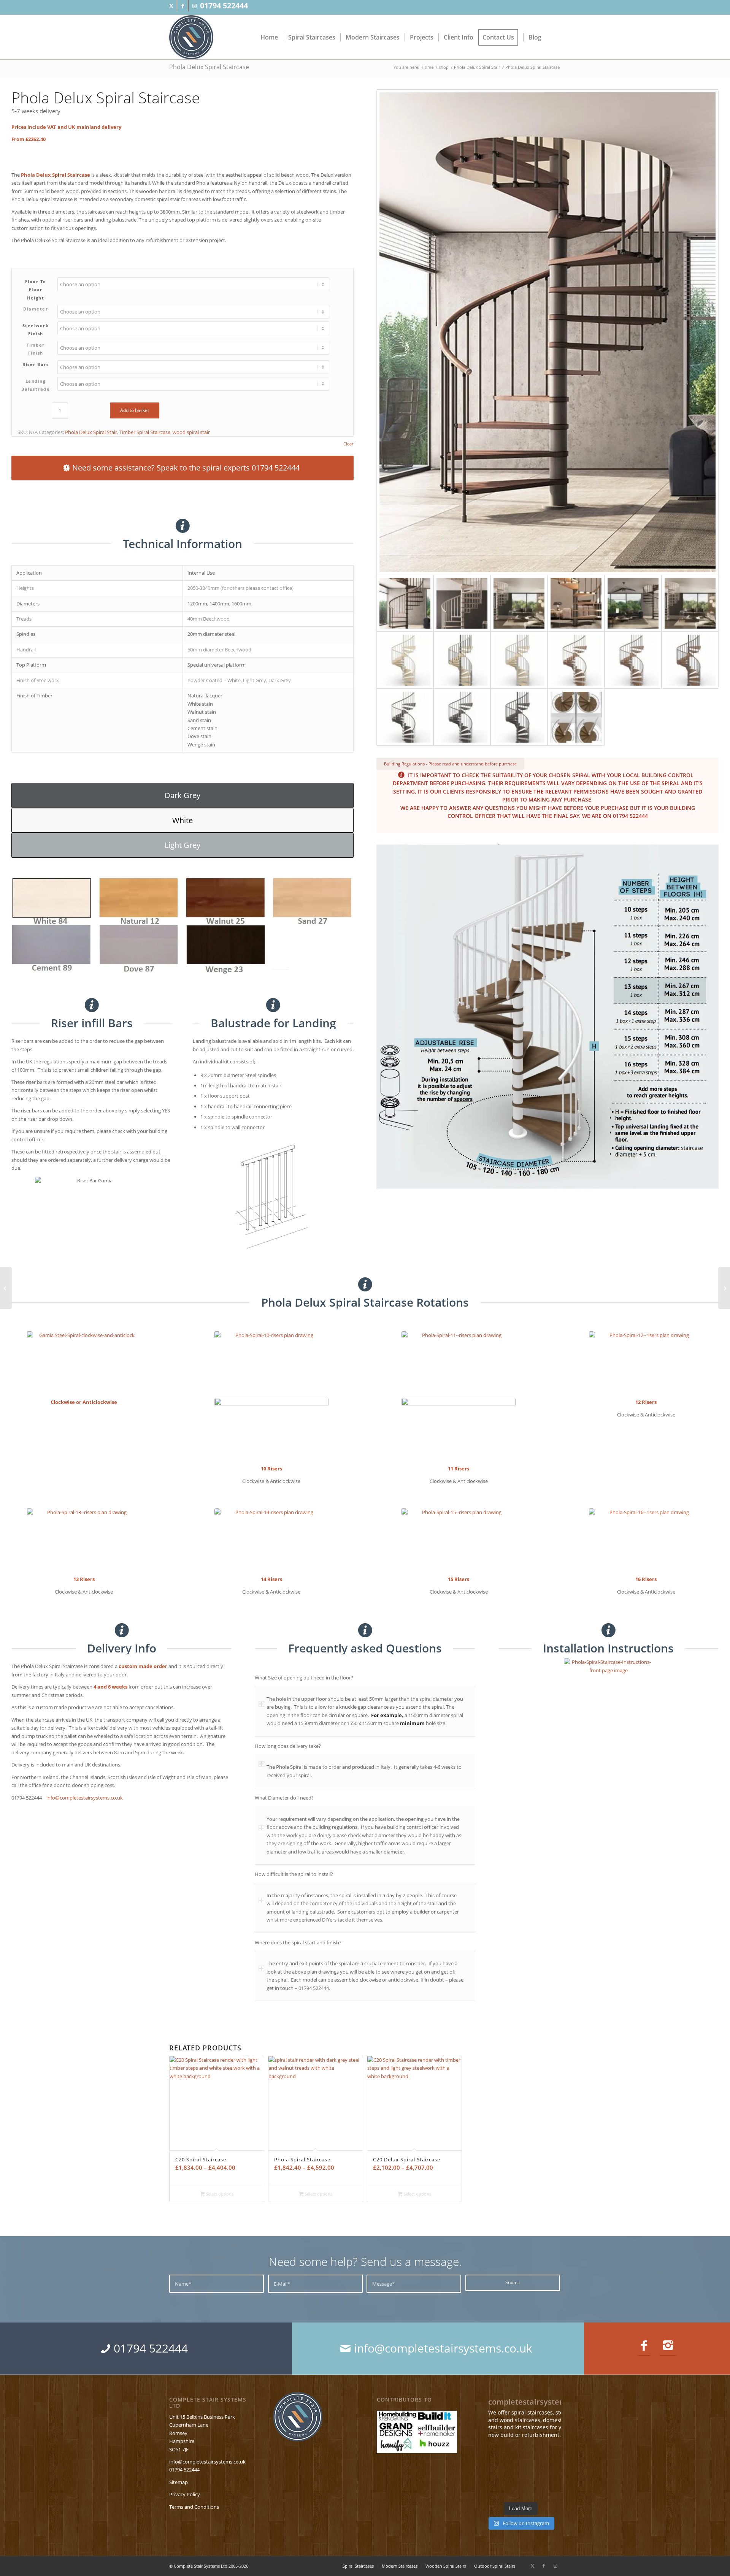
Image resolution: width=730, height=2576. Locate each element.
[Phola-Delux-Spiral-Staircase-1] (690, 603)
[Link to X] (171, 6)
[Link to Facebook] (183, 6)
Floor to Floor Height (36, 290)
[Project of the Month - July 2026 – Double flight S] (549, 2454)
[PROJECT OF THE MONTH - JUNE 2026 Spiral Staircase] (521, 2472)
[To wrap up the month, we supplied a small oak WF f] (521, 2489)
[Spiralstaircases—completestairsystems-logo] (191, 37)
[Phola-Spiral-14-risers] (271, 1540)
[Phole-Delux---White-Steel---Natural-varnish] (405, 660)
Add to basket (135, 410)
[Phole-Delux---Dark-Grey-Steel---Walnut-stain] (690, 660)
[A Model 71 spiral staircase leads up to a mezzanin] (549, 2489)
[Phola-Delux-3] (519, 603)
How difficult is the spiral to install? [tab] (294, 1874)
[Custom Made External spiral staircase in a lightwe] (493, 2489)
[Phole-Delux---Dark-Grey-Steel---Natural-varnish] (462, 660)
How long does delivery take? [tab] (288, 1746)
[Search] (554, 37)
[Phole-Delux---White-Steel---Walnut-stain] (576, 660)
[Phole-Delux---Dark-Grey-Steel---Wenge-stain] (519, 717)
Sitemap (179, 2482)
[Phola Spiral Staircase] (724, 1288)
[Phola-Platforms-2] (576, 717)
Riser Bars (36, 364)
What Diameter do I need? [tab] (284, 1798)
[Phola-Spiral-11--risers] (459, 1363)
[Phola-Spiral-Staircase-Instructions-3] (609, 1715)
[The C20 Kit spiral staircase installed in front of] (493, 2472)
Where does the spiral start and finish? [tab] (298, 1942)
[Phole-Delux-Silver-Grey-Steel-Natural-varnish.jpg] (519, 660)
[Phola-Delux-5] (633, 603)
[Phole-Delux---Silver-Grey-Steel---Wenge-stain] (462, 717)
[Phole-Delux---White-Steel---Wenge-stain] (405, 717)
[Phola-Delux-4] (576, 603)
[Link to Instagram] (194, 6)
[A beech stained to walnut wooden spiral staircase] (493, 2454)
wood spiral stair (191, 432)
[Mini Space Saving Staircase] (6, 1288)
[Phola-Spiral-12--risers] (646, 1363)
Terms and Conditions (194, 2507)
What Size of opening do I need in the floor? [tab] (304, 1678)
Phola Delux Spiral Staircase (209, 67)
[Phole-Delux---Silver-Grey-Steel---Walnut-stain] (633, 660)
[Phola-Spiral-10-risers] (271, 1363)
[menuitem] (269, 37)
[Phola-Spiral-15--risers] (459, 1540)
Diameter (36, 309)
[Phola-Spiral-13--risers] (84, 1540)
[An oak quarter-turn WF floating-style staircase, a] (549, 2472)
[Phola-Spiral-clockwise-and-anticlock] (84, 1363)
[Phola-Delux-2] (462, 603)
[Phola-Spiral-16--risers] (646, 1540)
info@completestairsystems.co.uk (85, 1798)
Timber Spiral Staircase (145, 432)
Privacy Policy (185, 2494)
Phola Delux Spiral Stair (91, 432)
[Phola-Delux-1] (547, 332)
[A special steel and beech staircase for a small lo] (521, 2454)
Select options (219, 2194)
